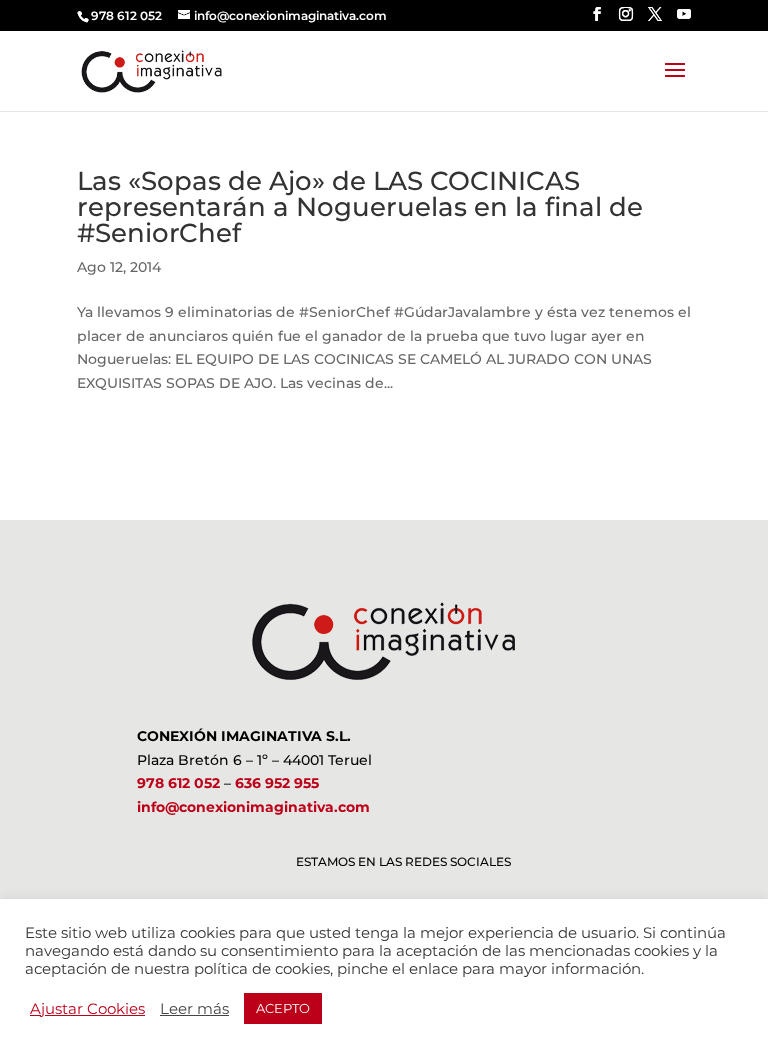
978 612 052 (178, 783)
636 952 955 (277, 783)
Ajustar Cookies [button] (87, 1009)
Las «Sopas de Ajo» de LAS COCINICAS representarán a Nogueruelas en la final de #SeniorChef (360, 207)
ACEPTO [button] (283, 1008)
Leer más (194, 1009)
